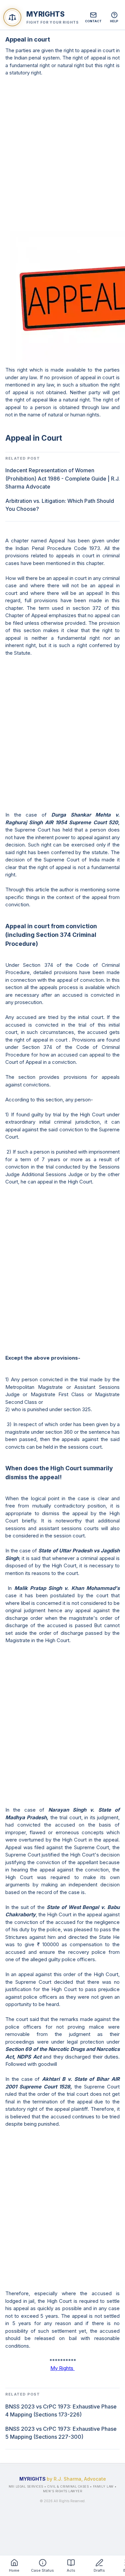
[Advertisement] (62, 154)
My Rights (62, 2368)
